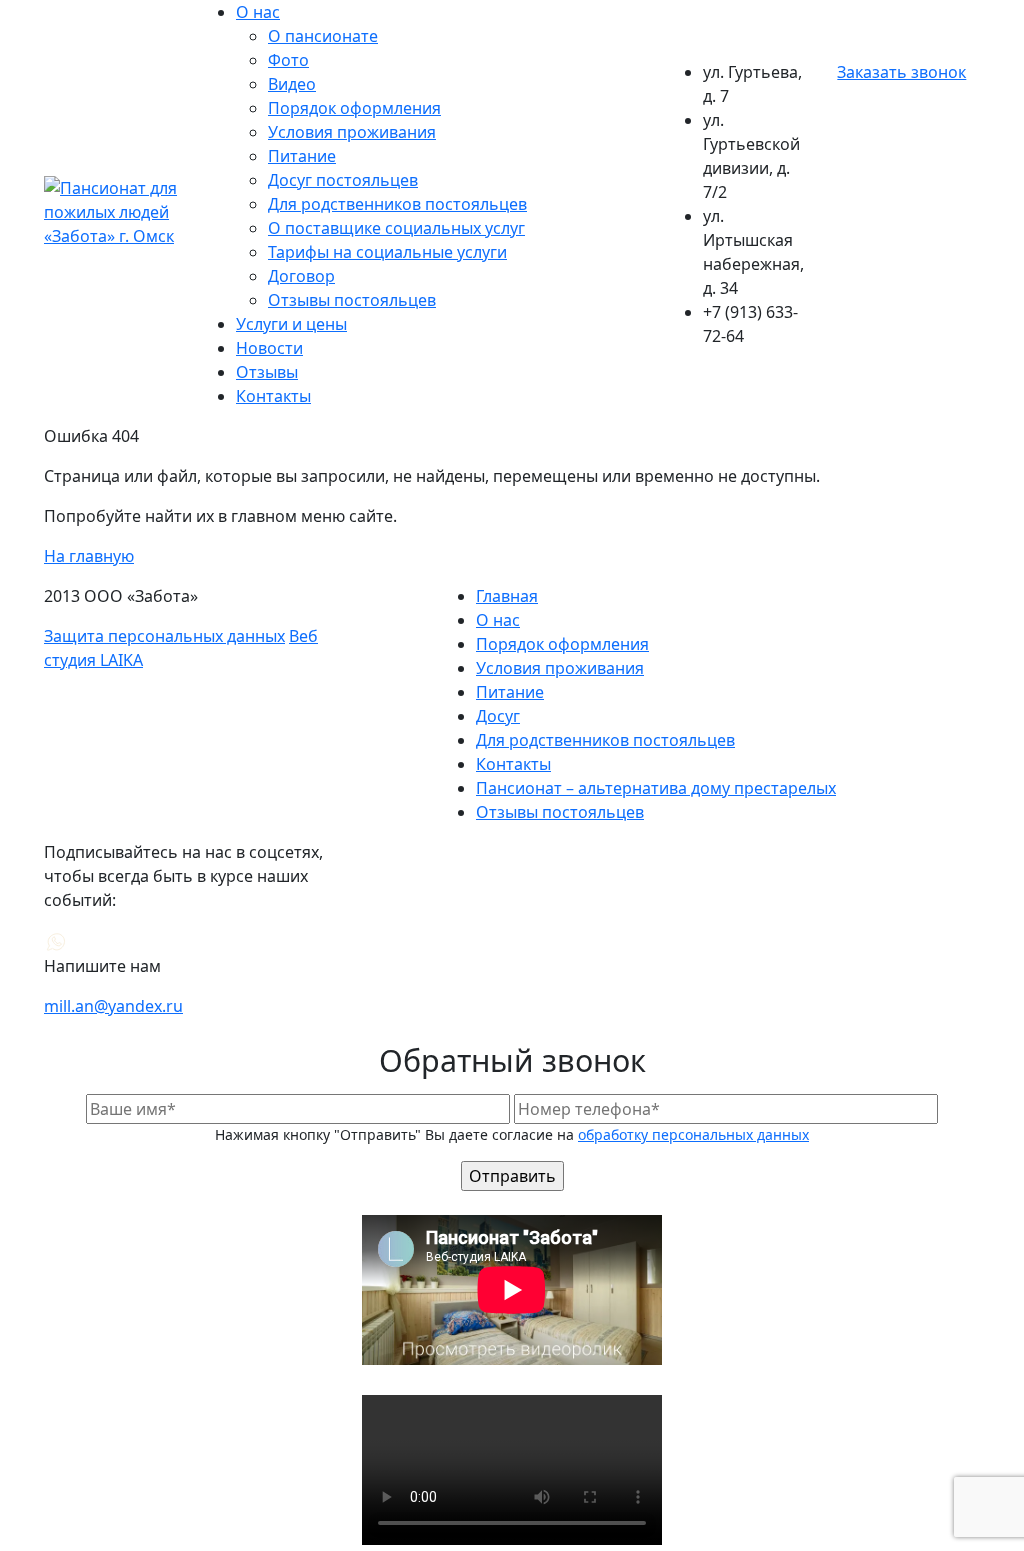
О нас (258, 12)
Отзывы (267, 372)
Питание (302, 156)
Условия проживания (352, 132)
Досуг (498, 716)
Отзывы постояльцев (352, 300)
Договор (301, 276)
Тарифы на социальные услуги (387, 252)
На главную (89, 556)
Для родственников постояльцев (397, 204)
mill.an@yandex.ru (113, 1006)
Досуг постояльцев (343, 180)
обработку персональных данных (693, 1134)
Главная (507, 596)
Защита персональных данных (164, 636)
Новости (269, 348)
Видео (292, 84)
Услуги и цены (291, 324)
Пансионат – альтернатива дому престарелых (656, 788)
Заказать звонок (901, 72)
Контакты (273, 396)
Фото (288, 60)
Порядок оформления (354, 108)
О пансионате (323, 36)
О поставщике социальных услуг (396, 228)
